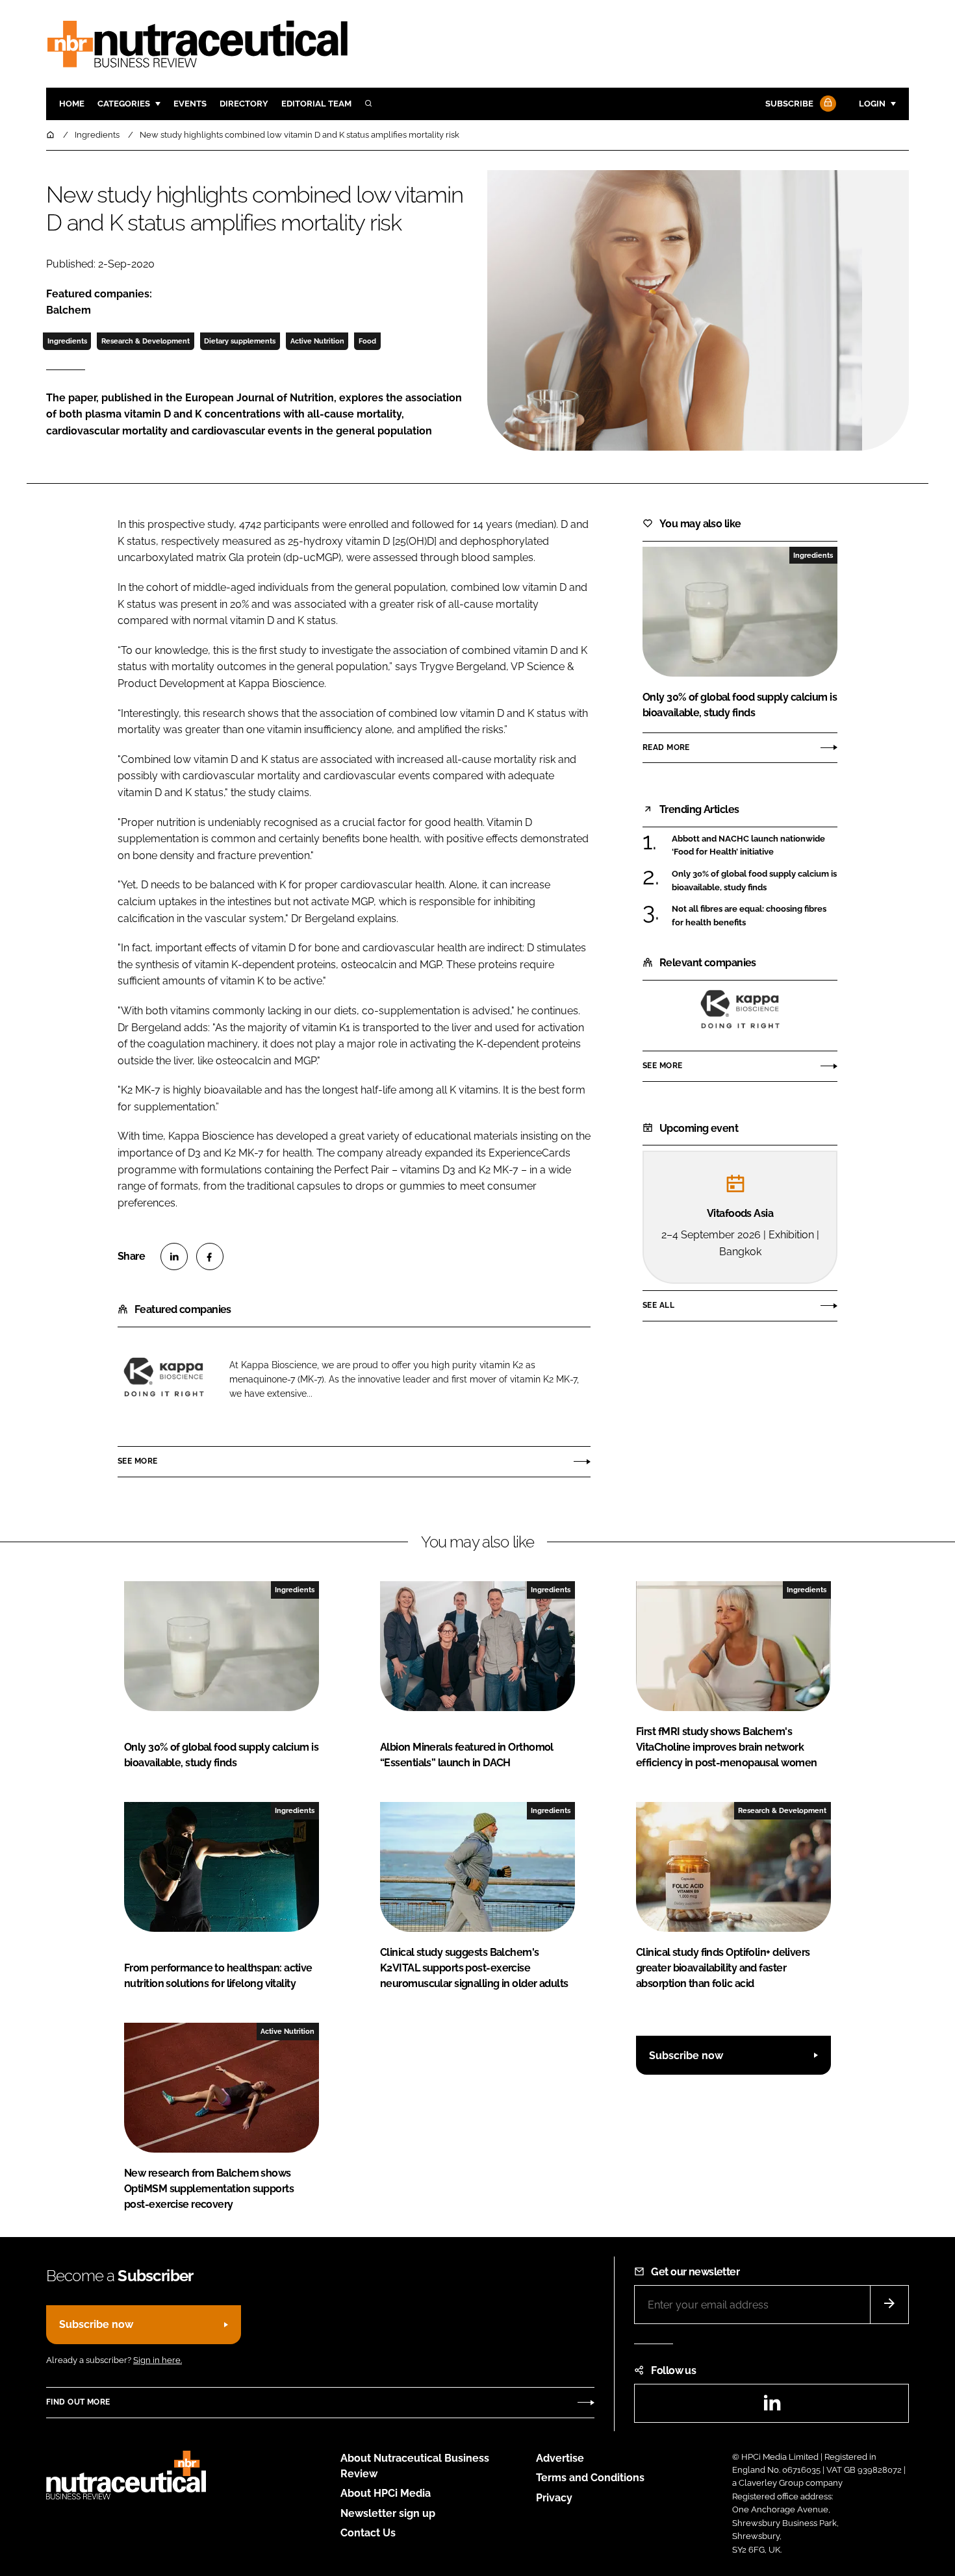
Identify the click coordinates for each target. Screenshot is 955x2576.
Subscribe (789, 104)
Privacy (554, 2498)
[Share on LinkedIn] (174, 1257)
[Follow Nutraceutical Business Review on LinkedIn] (772, 2407)
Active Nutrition (317, 341)
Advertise (560, 2458)
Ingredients (67, 341)
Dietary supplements (240, 341)
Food (367, 341)
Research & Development (146, 341)
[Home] (51, 135)
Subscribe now (686, 2056)
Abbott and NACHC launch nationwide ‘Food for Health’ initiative (748, 846)
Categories (124, 104)
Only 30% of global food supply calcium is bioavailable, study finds (754, 881)
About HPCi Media (386, 2493)
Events (190, 104)
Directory (244, 104)
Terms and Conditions (590, 2478)
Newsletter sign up (388, 2513)
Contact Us (368, 2533)
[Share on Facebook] (210, 1257)
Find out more (78, 2402)
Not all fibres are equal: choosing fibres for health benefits (749, 916)
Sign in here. (158, 2360)
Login (872, 104)
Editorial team (316, 104)
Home (72, 104)
